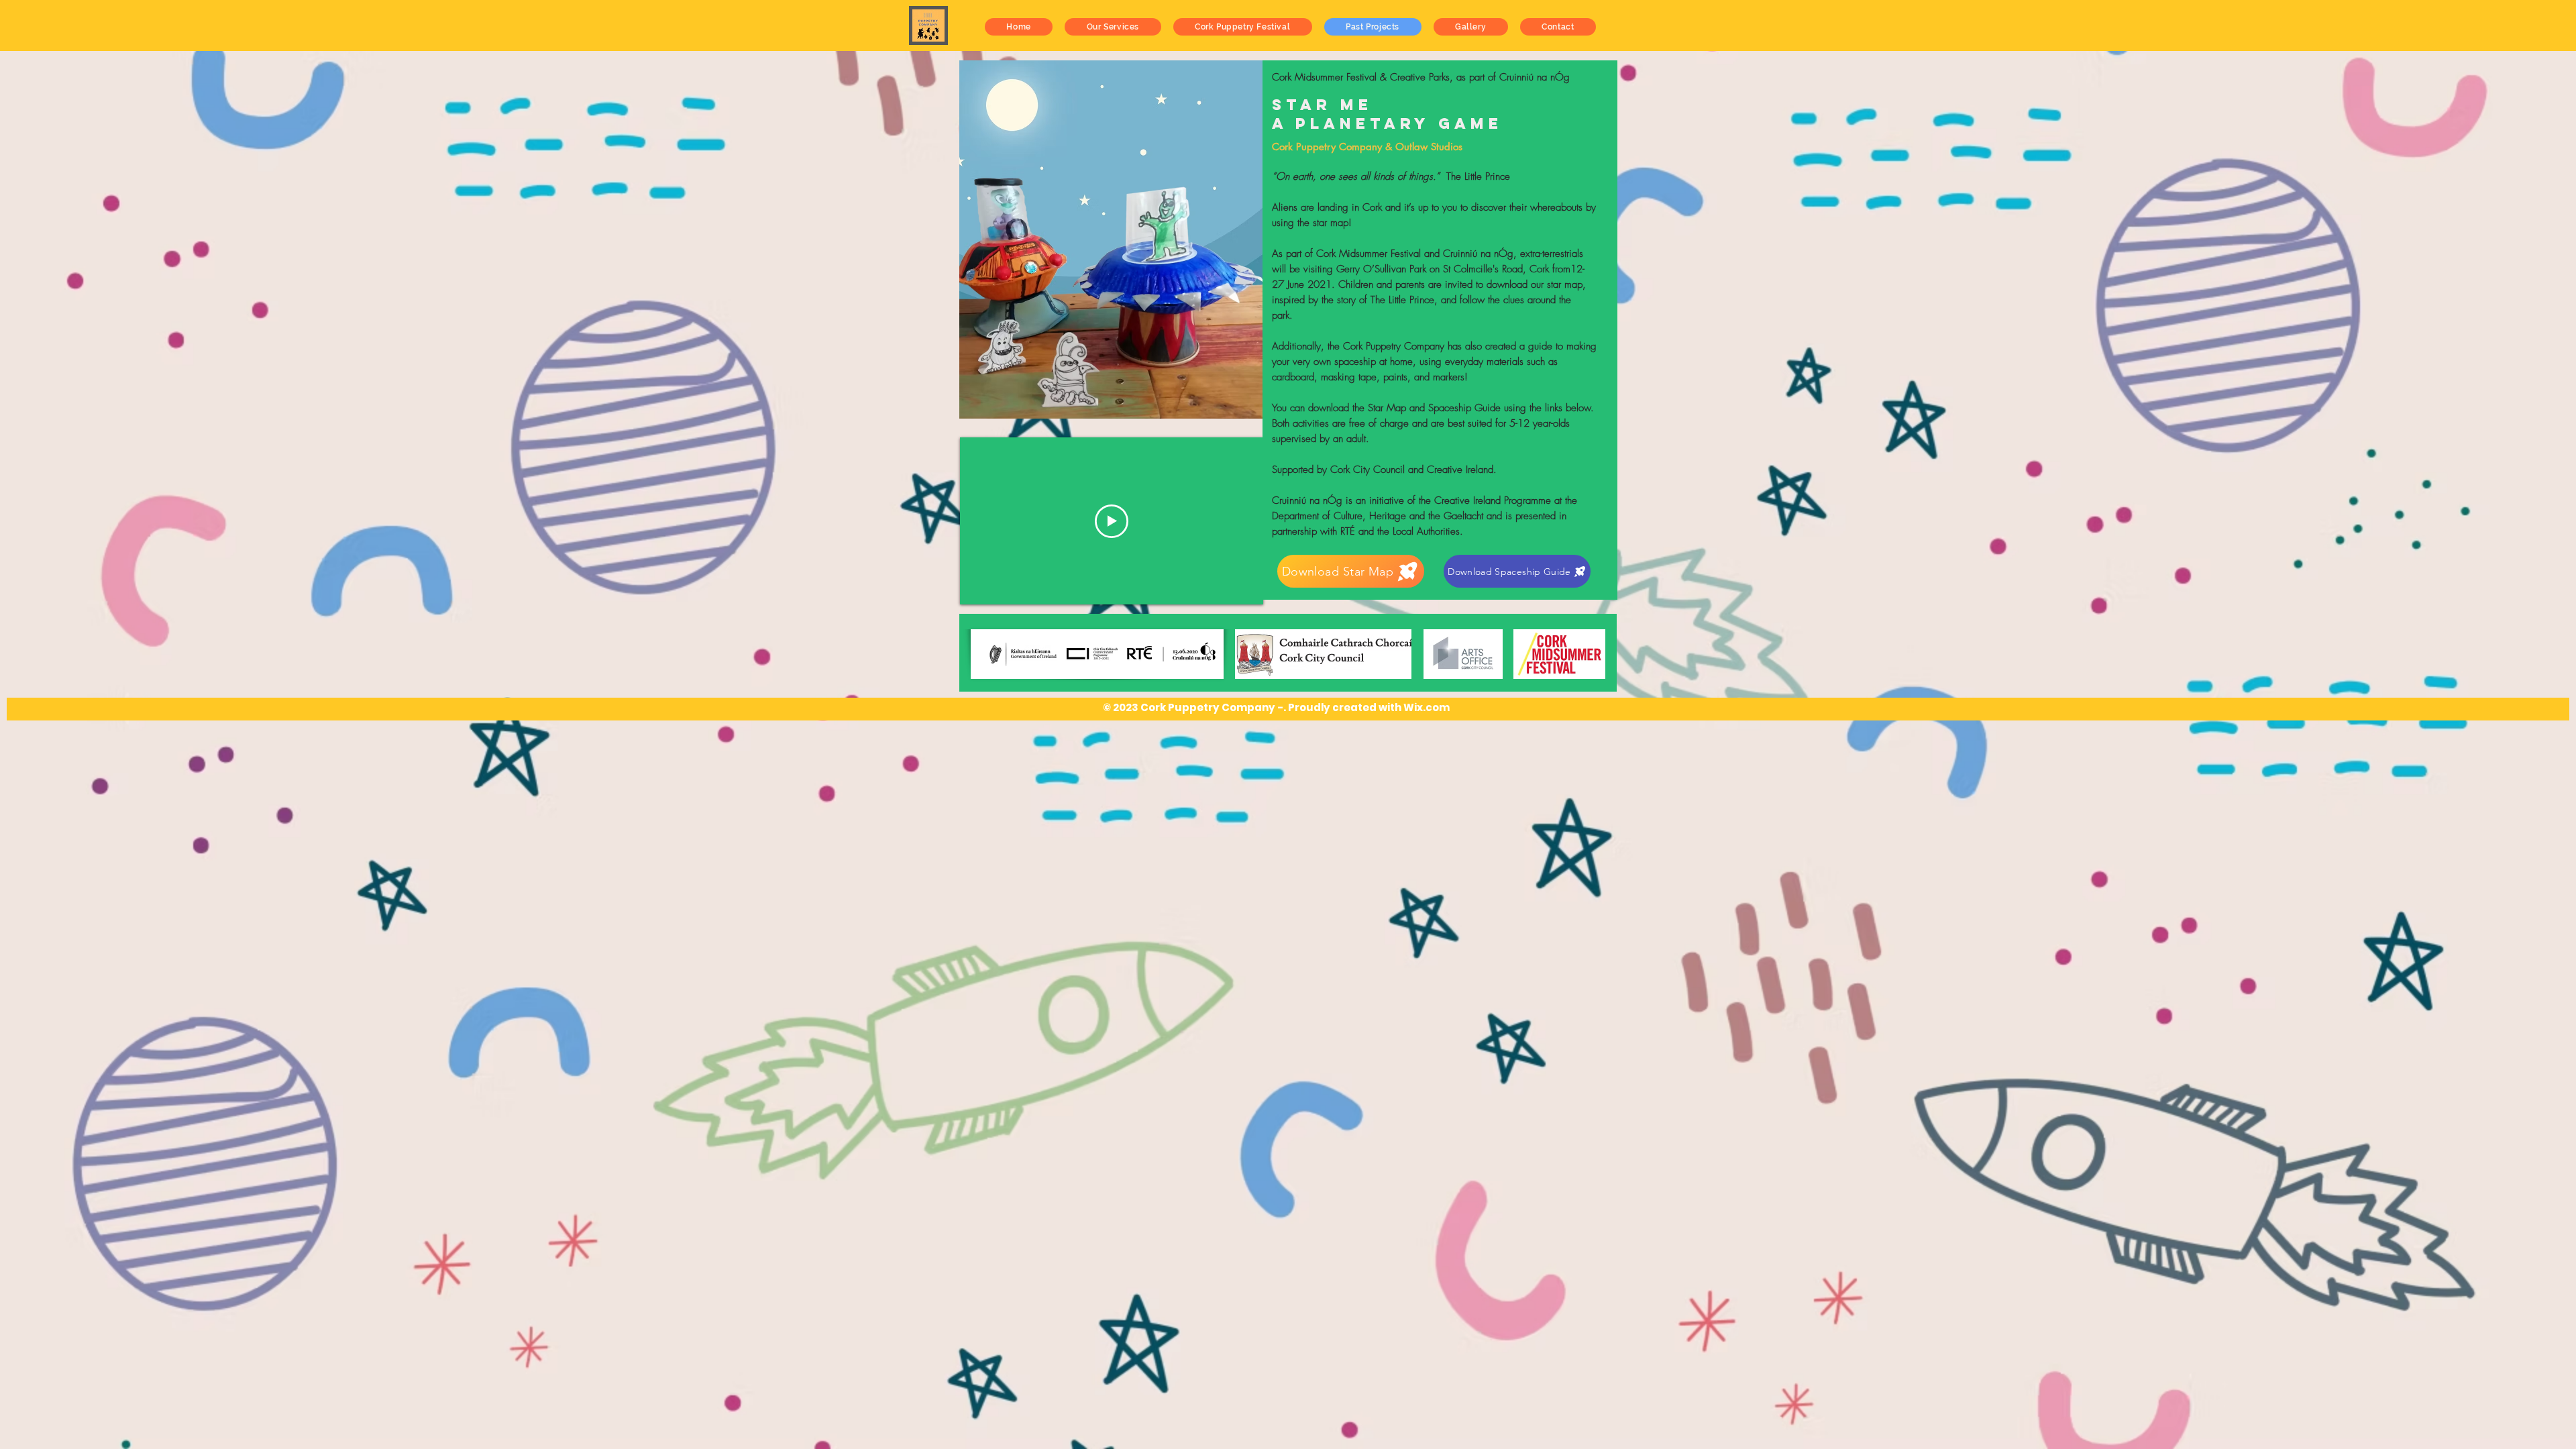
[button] (1113, 27)
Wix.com (1427, 707)
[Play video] (1112, 521)
